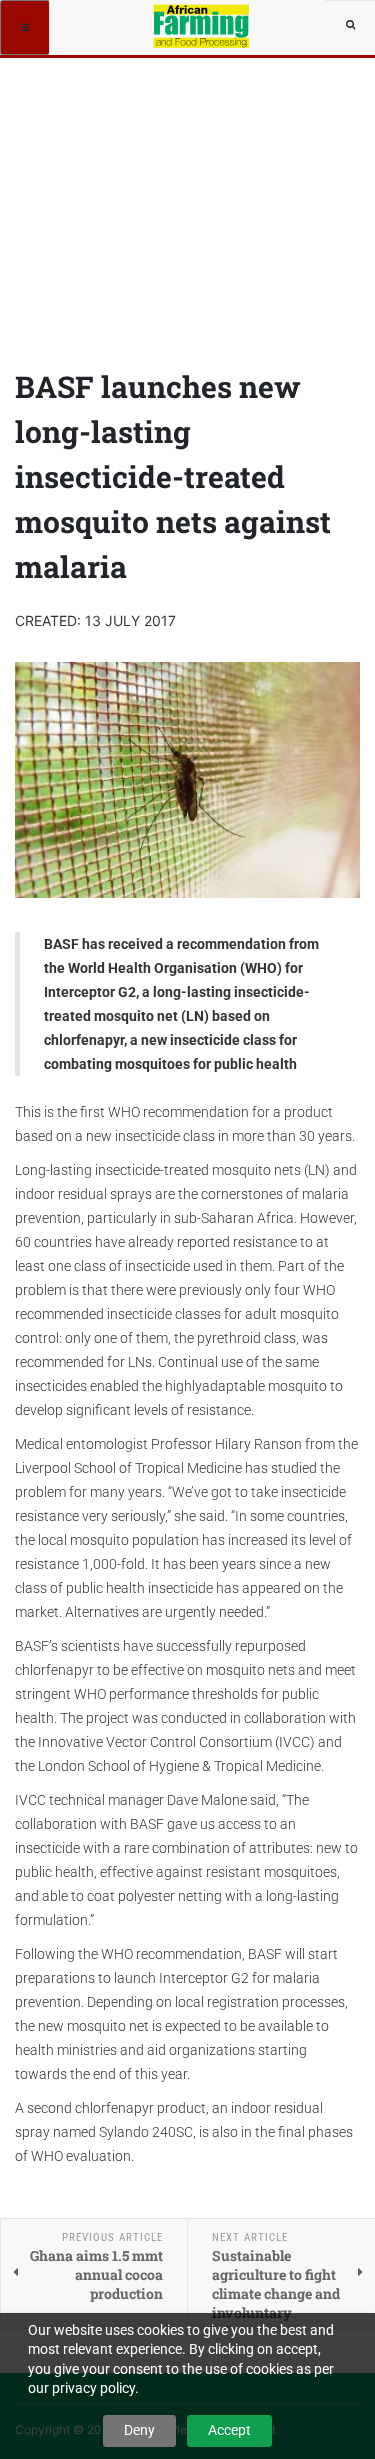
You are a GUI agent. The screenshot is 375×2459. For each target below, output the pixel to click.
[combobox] (350, 25)
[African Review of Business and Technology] (202, 25)
